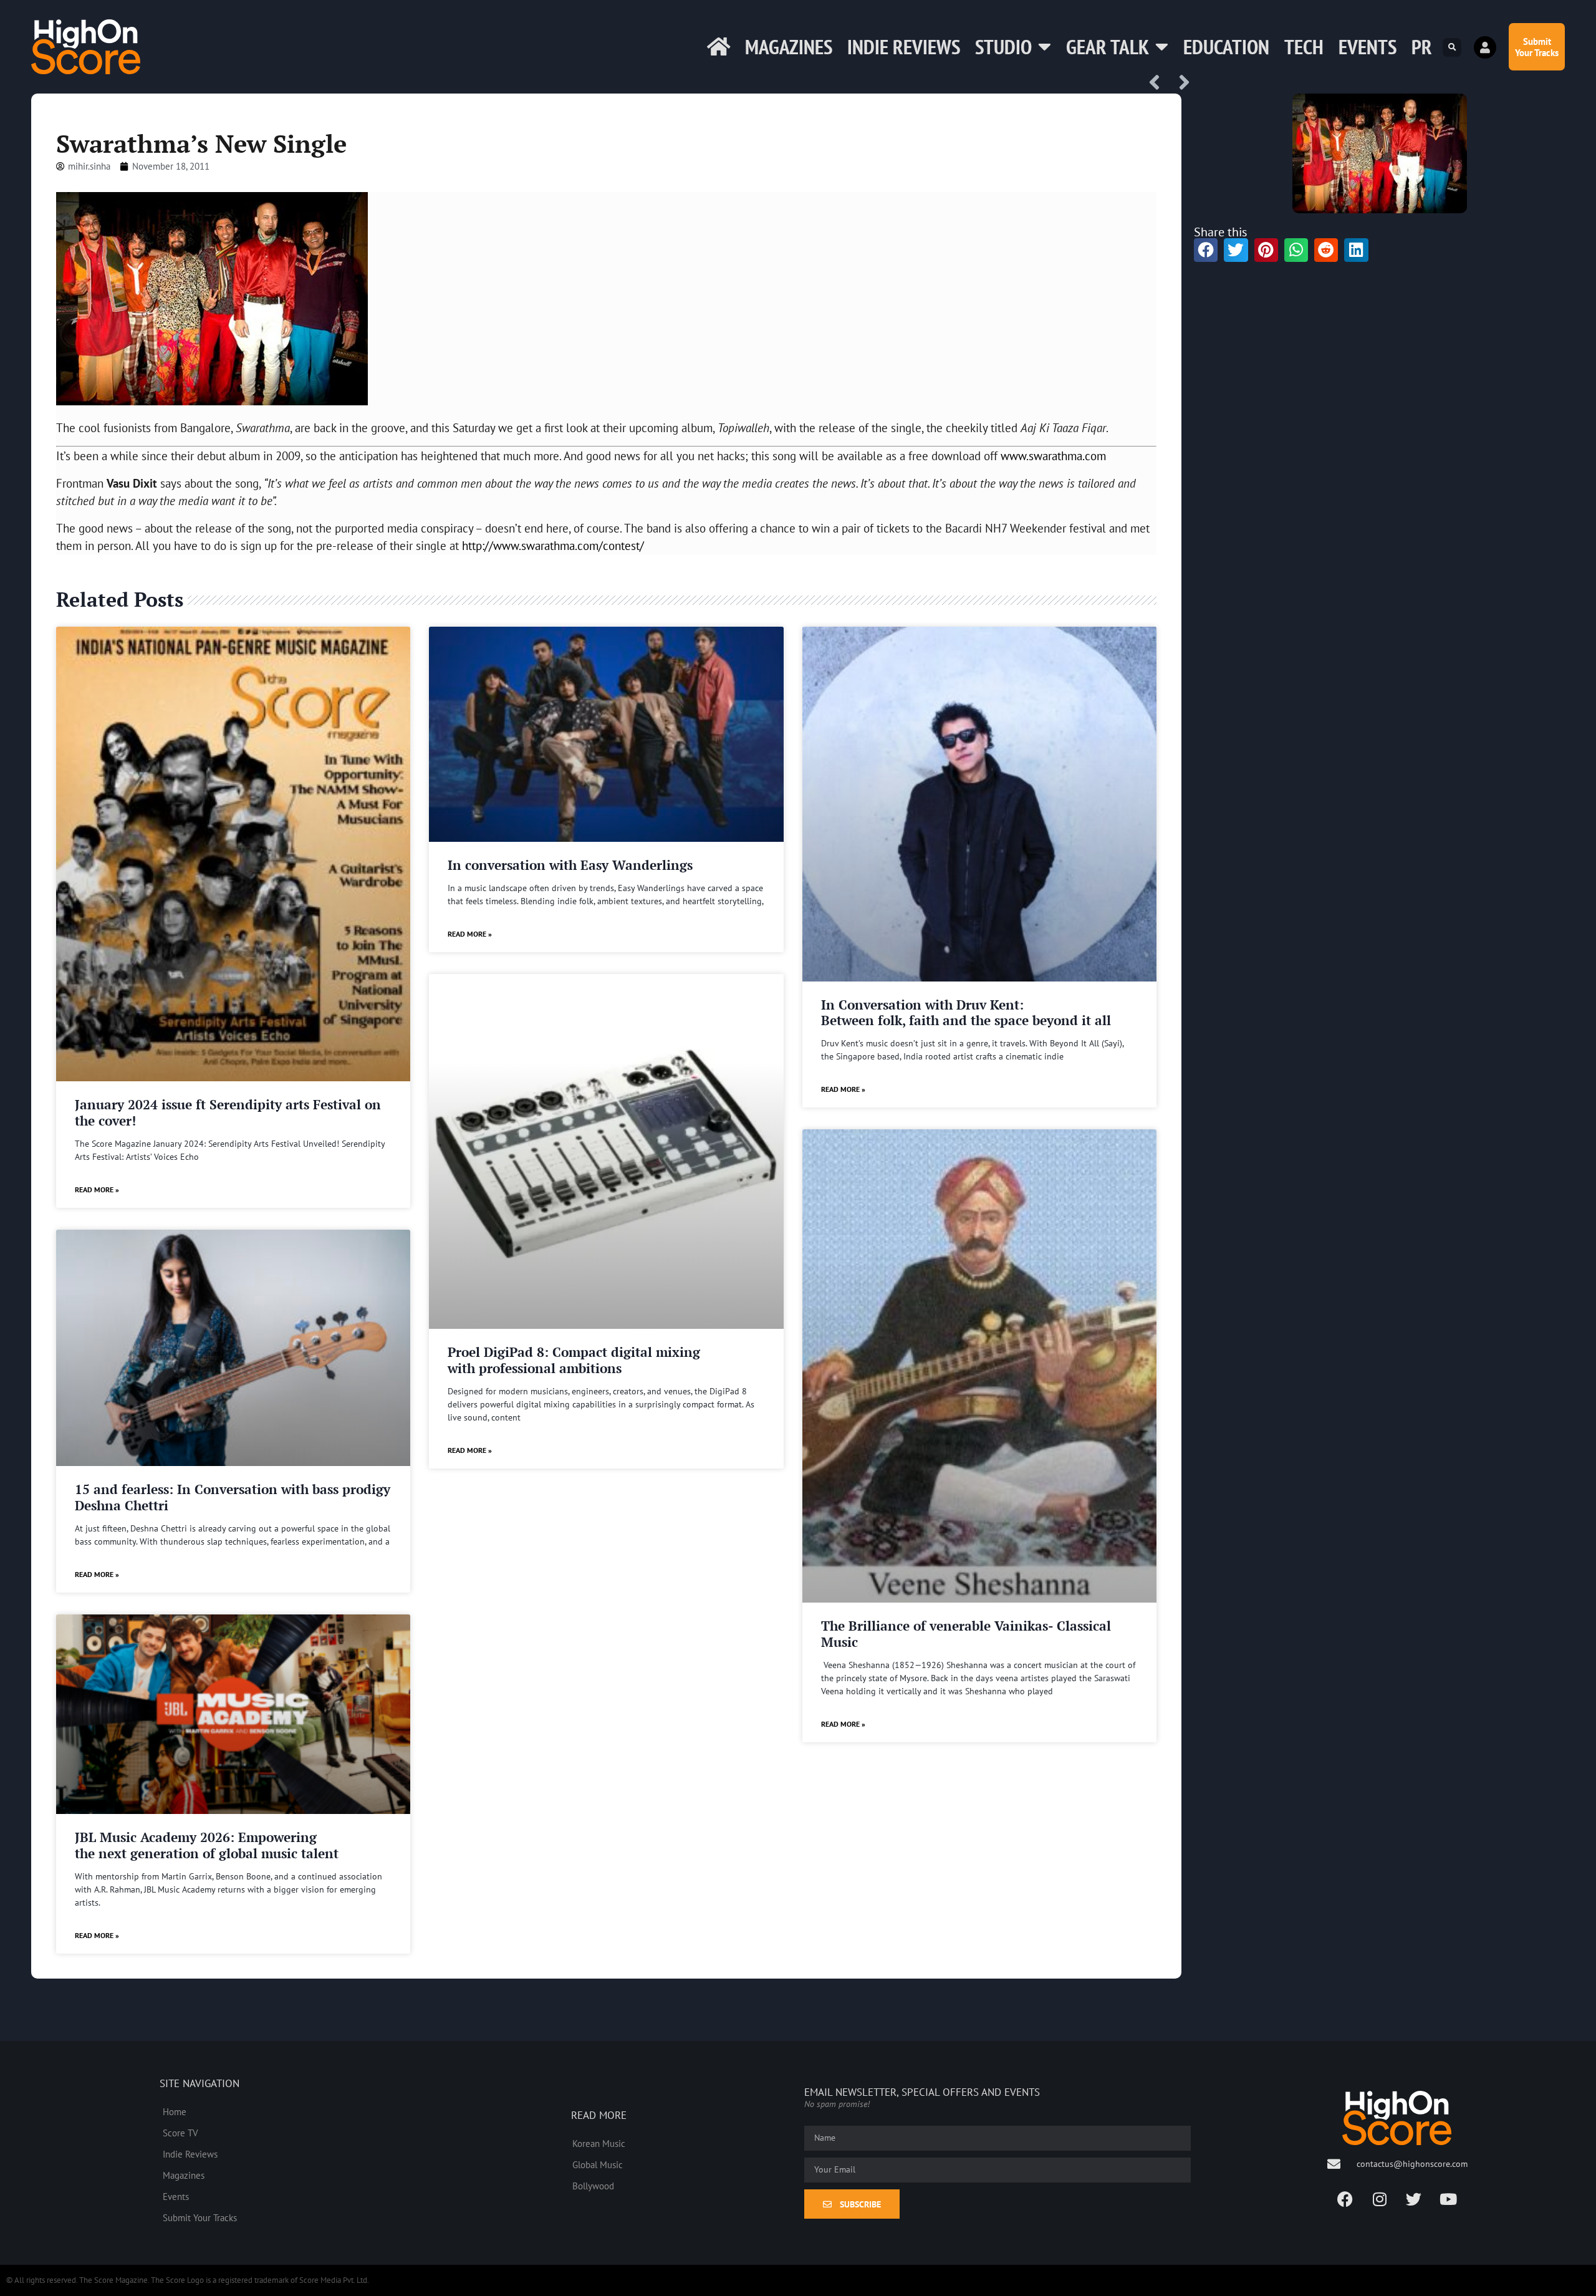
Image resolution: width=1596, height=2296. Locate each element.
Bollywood (593, 2186)
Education (1226, 46)
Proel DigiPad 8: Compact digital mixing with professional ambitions (574, 1360)
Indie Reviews (904, 46)
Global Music (598, 2164)
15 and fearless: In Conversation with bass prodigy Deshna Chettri (233, 1497)
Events (1368, 46)
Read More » (97, 1189)
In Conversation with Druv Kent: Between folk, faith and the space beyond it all (966, 1012)
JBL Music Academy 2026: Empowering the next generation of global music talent (207, 1845)
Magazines (789, 46)
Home (175, 2111)
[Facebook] (1345, 2199)
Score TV (180, 2133)
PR (1422, 46)
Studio (1003, 46)
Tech (1304, 46)
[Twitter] (1414, 2199)
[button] (1452, 47)
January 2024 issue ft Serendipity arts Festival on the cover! (228, 1112)
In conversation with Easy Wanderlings (570, 865)
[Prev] (1159, 83)
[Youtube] (1448, 2199)
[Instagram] (1380, 2199)
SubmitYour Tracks (1537, 47)
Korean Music (599, 2143)
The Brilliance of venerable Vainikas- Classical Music (966, 1633)
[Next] (1180, 83)
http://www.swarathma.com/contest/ (553, 545)
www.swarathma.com (1053, 456)
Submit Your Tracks (200, 2217)
